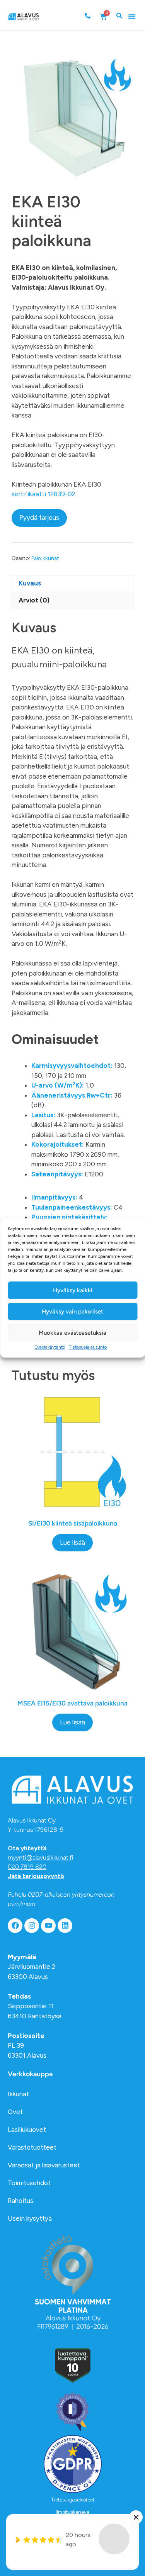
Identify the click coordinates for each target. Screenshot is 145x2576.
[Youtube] (48, 1926)
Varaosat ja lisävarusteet (44, 2165)
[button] (132, 17)
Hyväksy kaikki (73, 1290)
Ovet (15, 2112)
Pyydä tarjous (39, 518)
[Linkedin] (65, 1926)
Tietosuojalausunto (88, 1347)
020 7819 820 (27, 1867)
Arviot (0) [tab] (34, 600)
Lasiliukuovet (27, 2130)
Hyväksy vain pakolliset (72, 1312)
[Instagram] (32, 1926)
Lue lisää (72, 1543)
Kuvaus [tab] (30, 583)
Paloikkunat (45, 558)
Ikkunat (18, 2094)
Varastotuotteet (32, 2147)
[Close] (136, 2517)
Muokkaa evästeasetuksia (72, 1333)
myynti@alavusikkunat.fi (41, 1857)
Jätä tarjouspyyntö (36, 1876)
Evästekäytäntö (50, 1347)
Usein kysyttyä (30, 2218)
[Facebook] (15, 1926)
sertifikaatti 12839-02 (43, 494)
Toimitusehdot (29, 2183)
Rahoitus (20, 2201)
